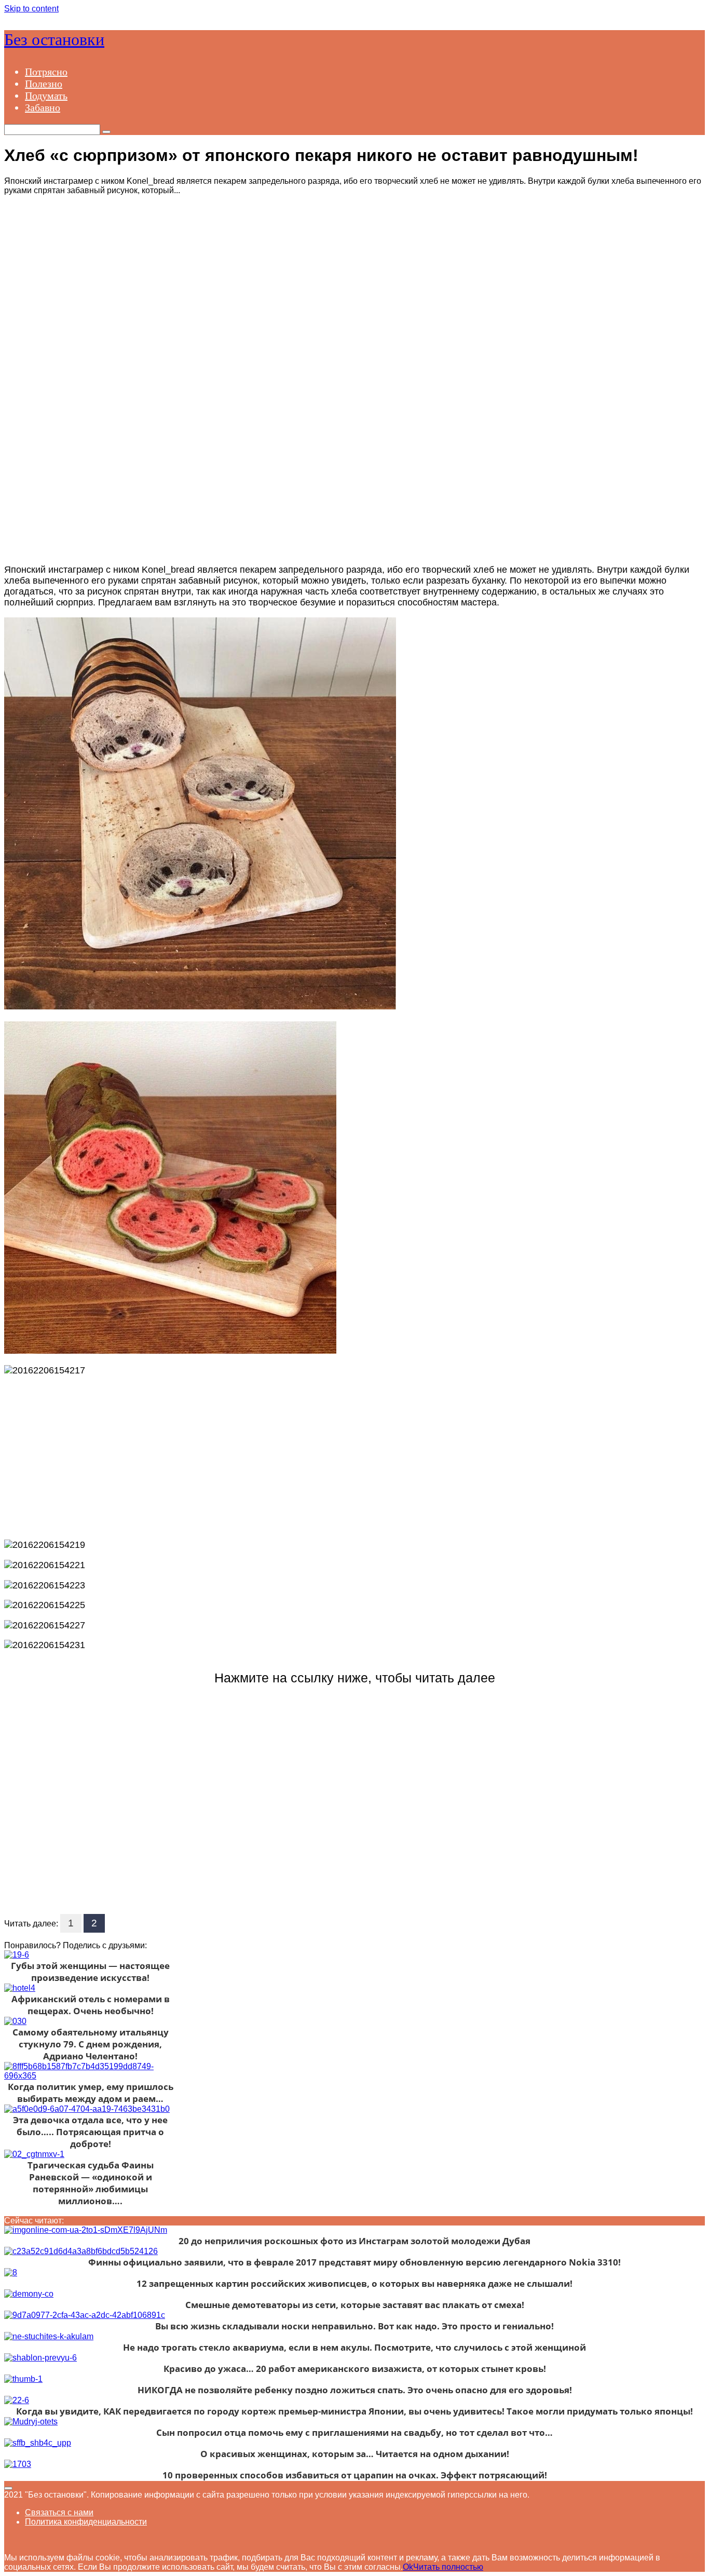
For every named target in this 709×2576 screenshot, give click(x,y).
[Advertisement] (354, 299)
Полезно (44, 84)
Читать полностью (448, 2567)
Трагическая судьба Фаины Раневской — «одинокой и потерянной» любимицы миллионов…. (91, 2183)
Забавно (43, 107)
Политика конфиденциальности (86, 2522)
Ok (408, 2567)
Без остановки (54, 39)
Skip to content (31, 9)
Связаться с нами (59, 2512)
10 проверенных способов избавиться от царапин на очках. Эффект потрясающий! (355, 2475)
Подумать (46, 96)
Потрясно (46, 72)
